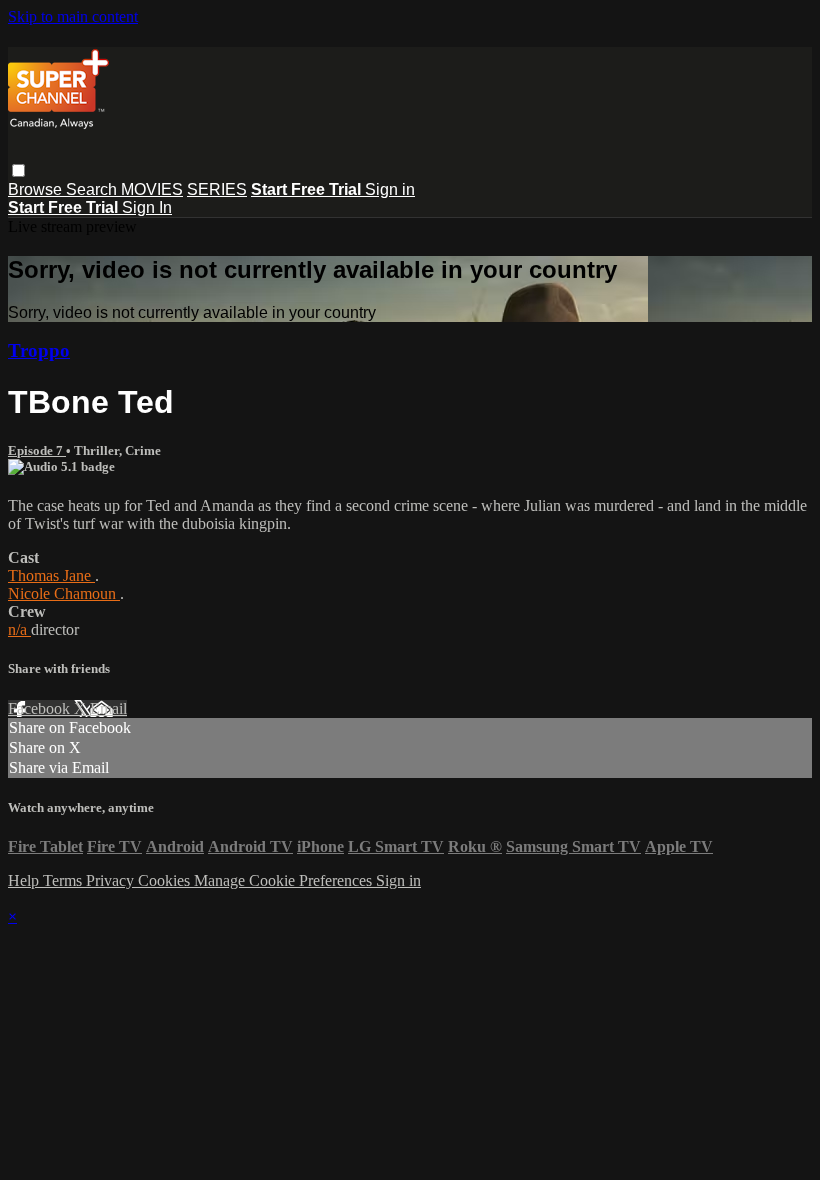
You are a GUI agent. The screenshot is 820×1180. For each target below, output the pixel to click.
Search (93, 189)
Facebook (41, 708)
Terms (64, 880)
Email (108, 708)
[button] (18, 170)
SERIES (217, 189)
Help (25, 880)
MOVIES (152, 189)
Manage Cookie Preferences (285, 880)
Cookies (166, 880)
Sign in (390, 189)
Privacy (112, 880)
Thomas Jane (51, 575)
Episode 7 (37, 450)
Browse (37, 189)
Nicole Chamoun (64, 593)
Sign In (147, 207)
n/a (19, 629)
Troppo (39, 350)
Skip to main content (73, 16)
